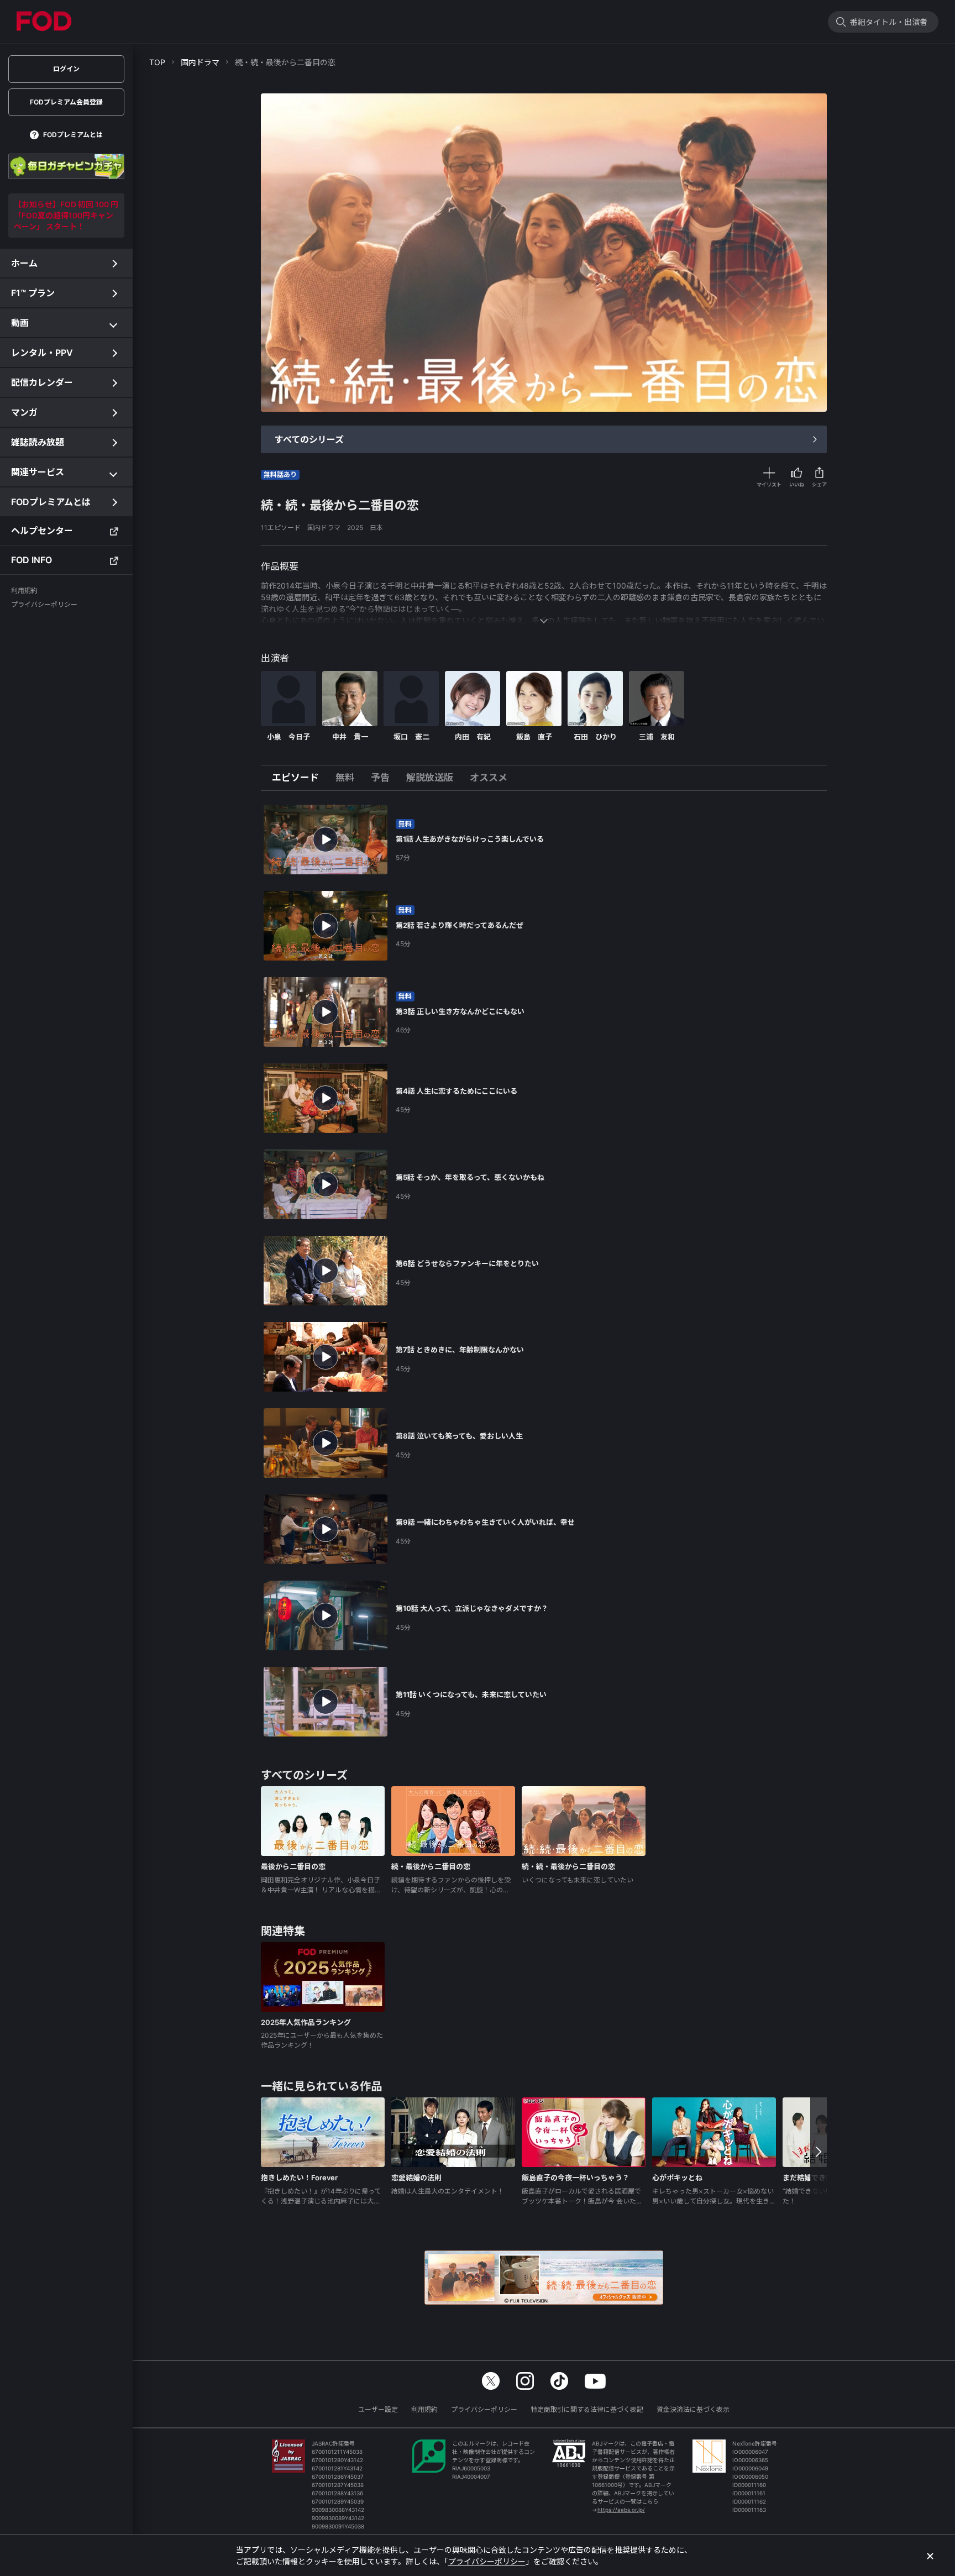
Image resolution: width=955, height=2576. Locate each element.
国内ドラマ (200, 62)
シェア (819, 484)
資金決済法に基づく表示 (693, 2409)
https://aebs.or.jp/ (621, 2510)
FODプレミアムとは (73, 135)
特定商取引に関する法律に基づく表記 (587, 2409)
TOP (157, 62)
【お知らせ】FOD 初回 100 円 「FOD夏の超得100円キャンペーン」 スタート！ (66, 215)
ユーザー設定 (378, 2409)
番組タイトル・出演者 (889, 22)
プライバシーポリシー (484, 2409)
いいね (797, 484)
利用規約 (424, 2409)
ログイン (66, 69)
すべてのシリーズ (309, 439)
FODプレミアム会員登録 (66, 102)
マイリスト (769, 484)
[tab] (300, 778)
